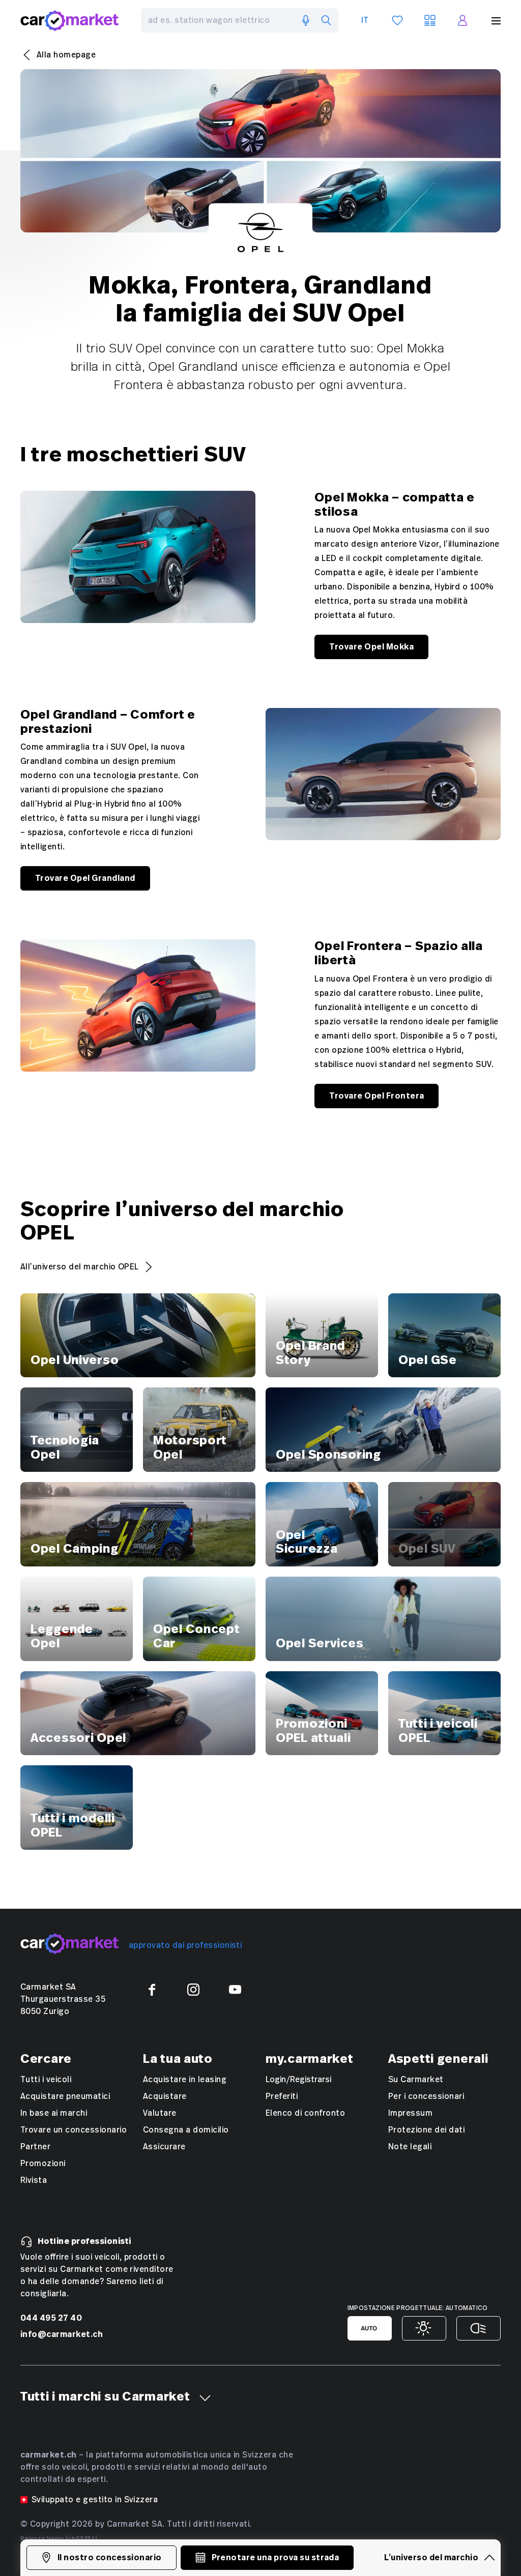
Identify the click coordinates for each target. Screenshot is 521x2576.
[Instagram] (193, 1990)
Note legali (410, 2147)
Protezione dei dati (426, 2130)
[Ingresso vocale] (306, 20)
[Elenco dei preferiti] (397, 20)
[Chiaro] (424, 2328)
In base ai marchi (54, 2113)
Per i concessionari (426, 2096)
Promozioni (43, 2164)
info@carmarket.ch (62, 2334)
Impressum (410, 2113)
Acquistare (165, 2096)
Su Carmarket (416, 2080)
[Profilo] (462, 20)
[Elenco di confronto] (430, 20)
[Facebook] (152, 1990)
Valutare (160, 2113)
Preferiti (282, 2096)
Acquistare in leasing (185, 2080)
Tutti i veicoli (46, 2080)
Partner (35, 2147)
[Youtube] (235, 1990)
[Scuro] (479, 2328)
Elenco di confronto (305, 2113)
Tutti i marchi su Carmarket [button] (105, 2397)
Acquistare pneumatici (65, 2096)
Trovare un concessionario (74, 2130)
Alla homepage (66, 55)
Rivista (34, 2180)
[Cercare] (326, 20)
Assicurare (164, 2147)
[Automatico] (370, 2328)
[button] (205, 2398)
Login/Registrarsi (298, 2080)
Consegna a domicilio (186, 2130)
